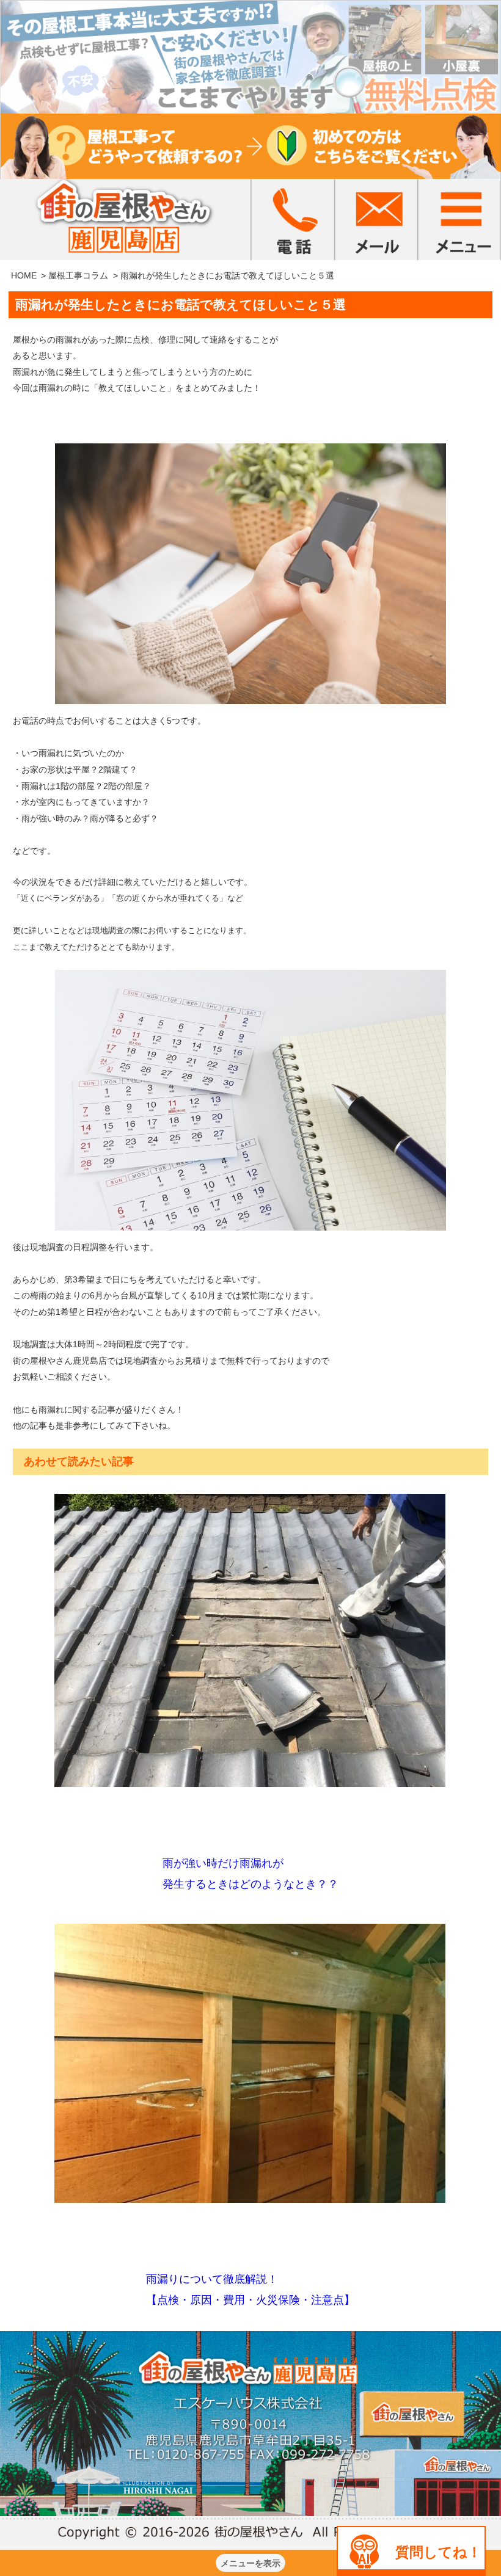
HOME (24, 275)
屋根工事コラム (78, 275)
